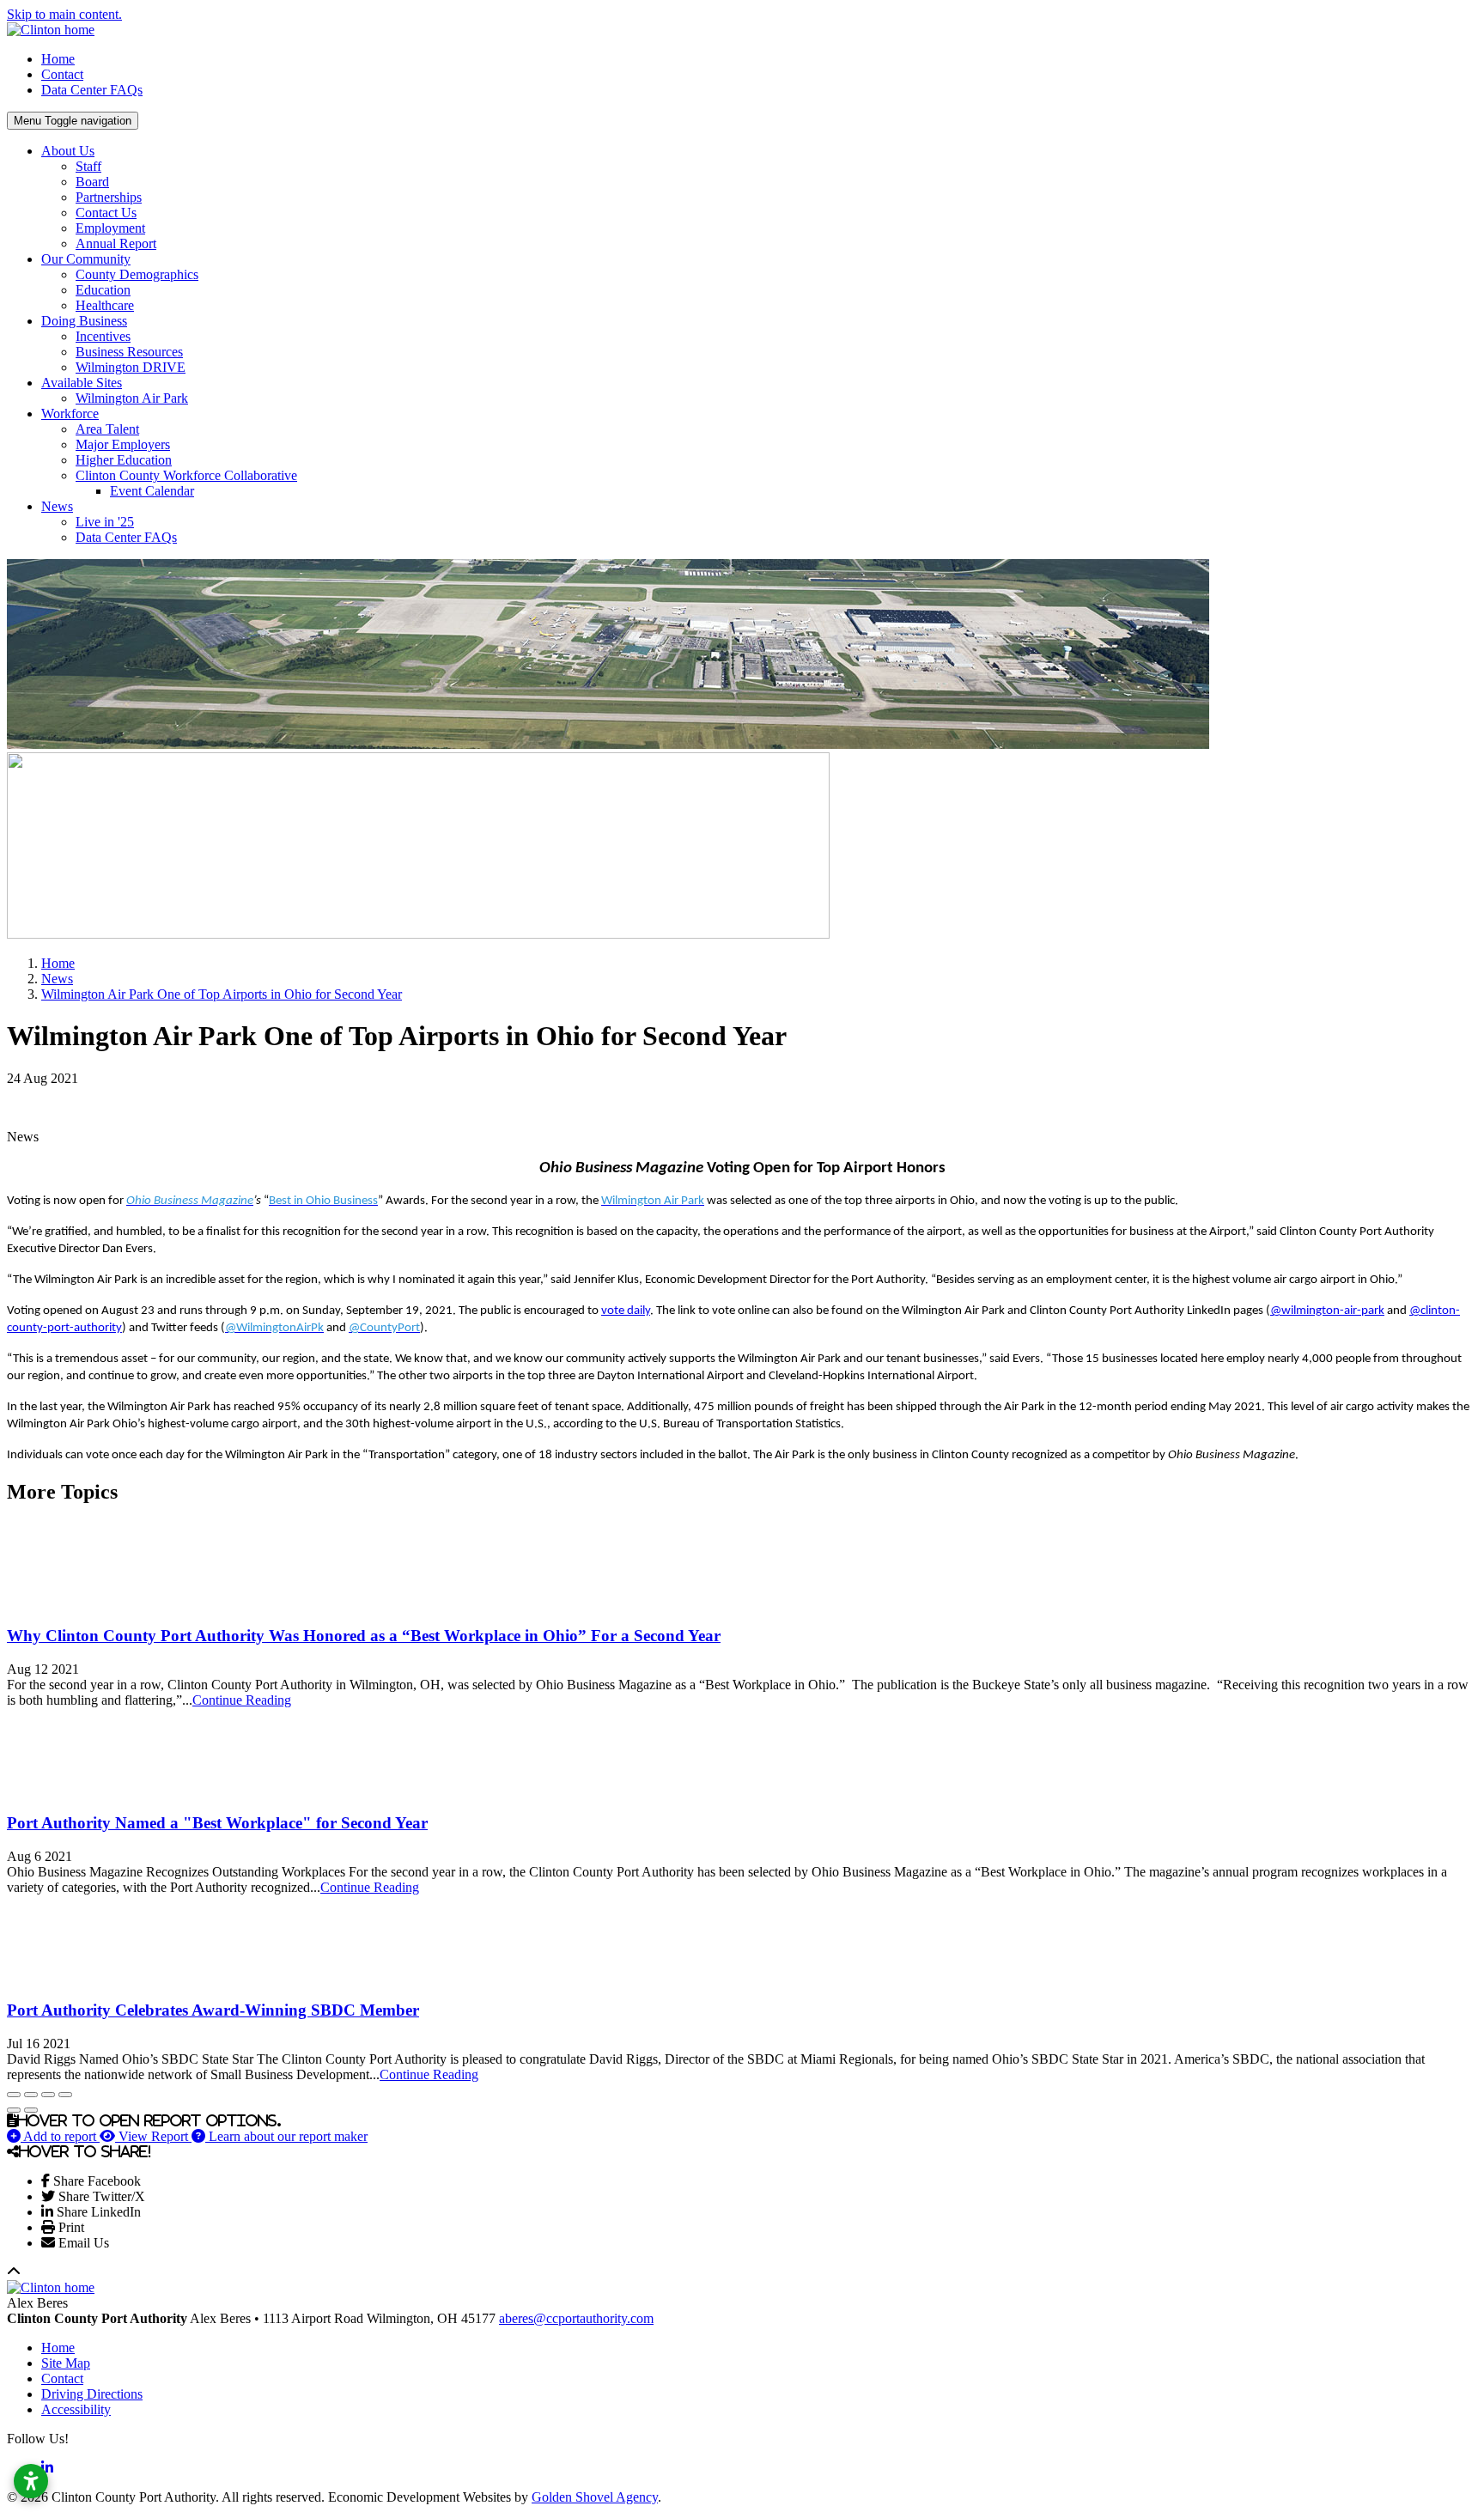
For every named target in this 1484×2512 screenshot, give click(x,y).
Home (58, 59)
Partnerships (109, 197)
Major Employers (123, 444)
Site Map (66, 2363)
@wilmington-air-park (1327, 1311)
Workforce (70, 414)
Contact (62, 74)
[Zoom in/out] (65, 2095)
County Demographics (137, 274)
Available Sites (82, 383)
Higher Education (124, 460)
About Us (68, 151)
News (57, 506)
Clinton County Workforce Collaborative (186, 475)
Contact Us (106, 213)
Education (103, 290)
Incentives (103, 336)
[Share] (31, 2095)
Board (92, 182)
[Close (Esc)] (14, 2095)
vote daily (626, 1311)
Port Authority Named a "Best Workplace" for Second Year (217, 1823)
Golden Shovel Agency (595, 2497)
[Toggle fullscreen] (48, 2095)
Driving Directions (92, 2394)
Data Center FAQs (92, 90)
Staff (88, 166)
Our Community (86, 259)
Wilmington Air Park (132, 398)
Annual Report (116, 243)
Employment (110, 228)
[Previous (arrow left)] (14, 2110)
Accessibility (76, 2409)
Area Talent (107, 429)
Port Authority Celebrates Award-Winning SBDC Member (213, 2010)
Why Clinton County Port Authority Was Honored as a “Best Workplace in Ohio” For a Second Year (364, 1636)
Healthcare (105, 305)
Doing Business (84, 321)
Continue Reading (242, 1700)
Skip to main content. (64, 14)
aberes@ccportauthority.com (576, 2318)
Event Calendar (152, 491)
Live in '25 (105, 522)
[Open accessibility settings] (31, 2481)
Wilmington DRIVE (131, 367)
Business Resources (129, 352)
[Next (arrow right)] (31, 2110)
